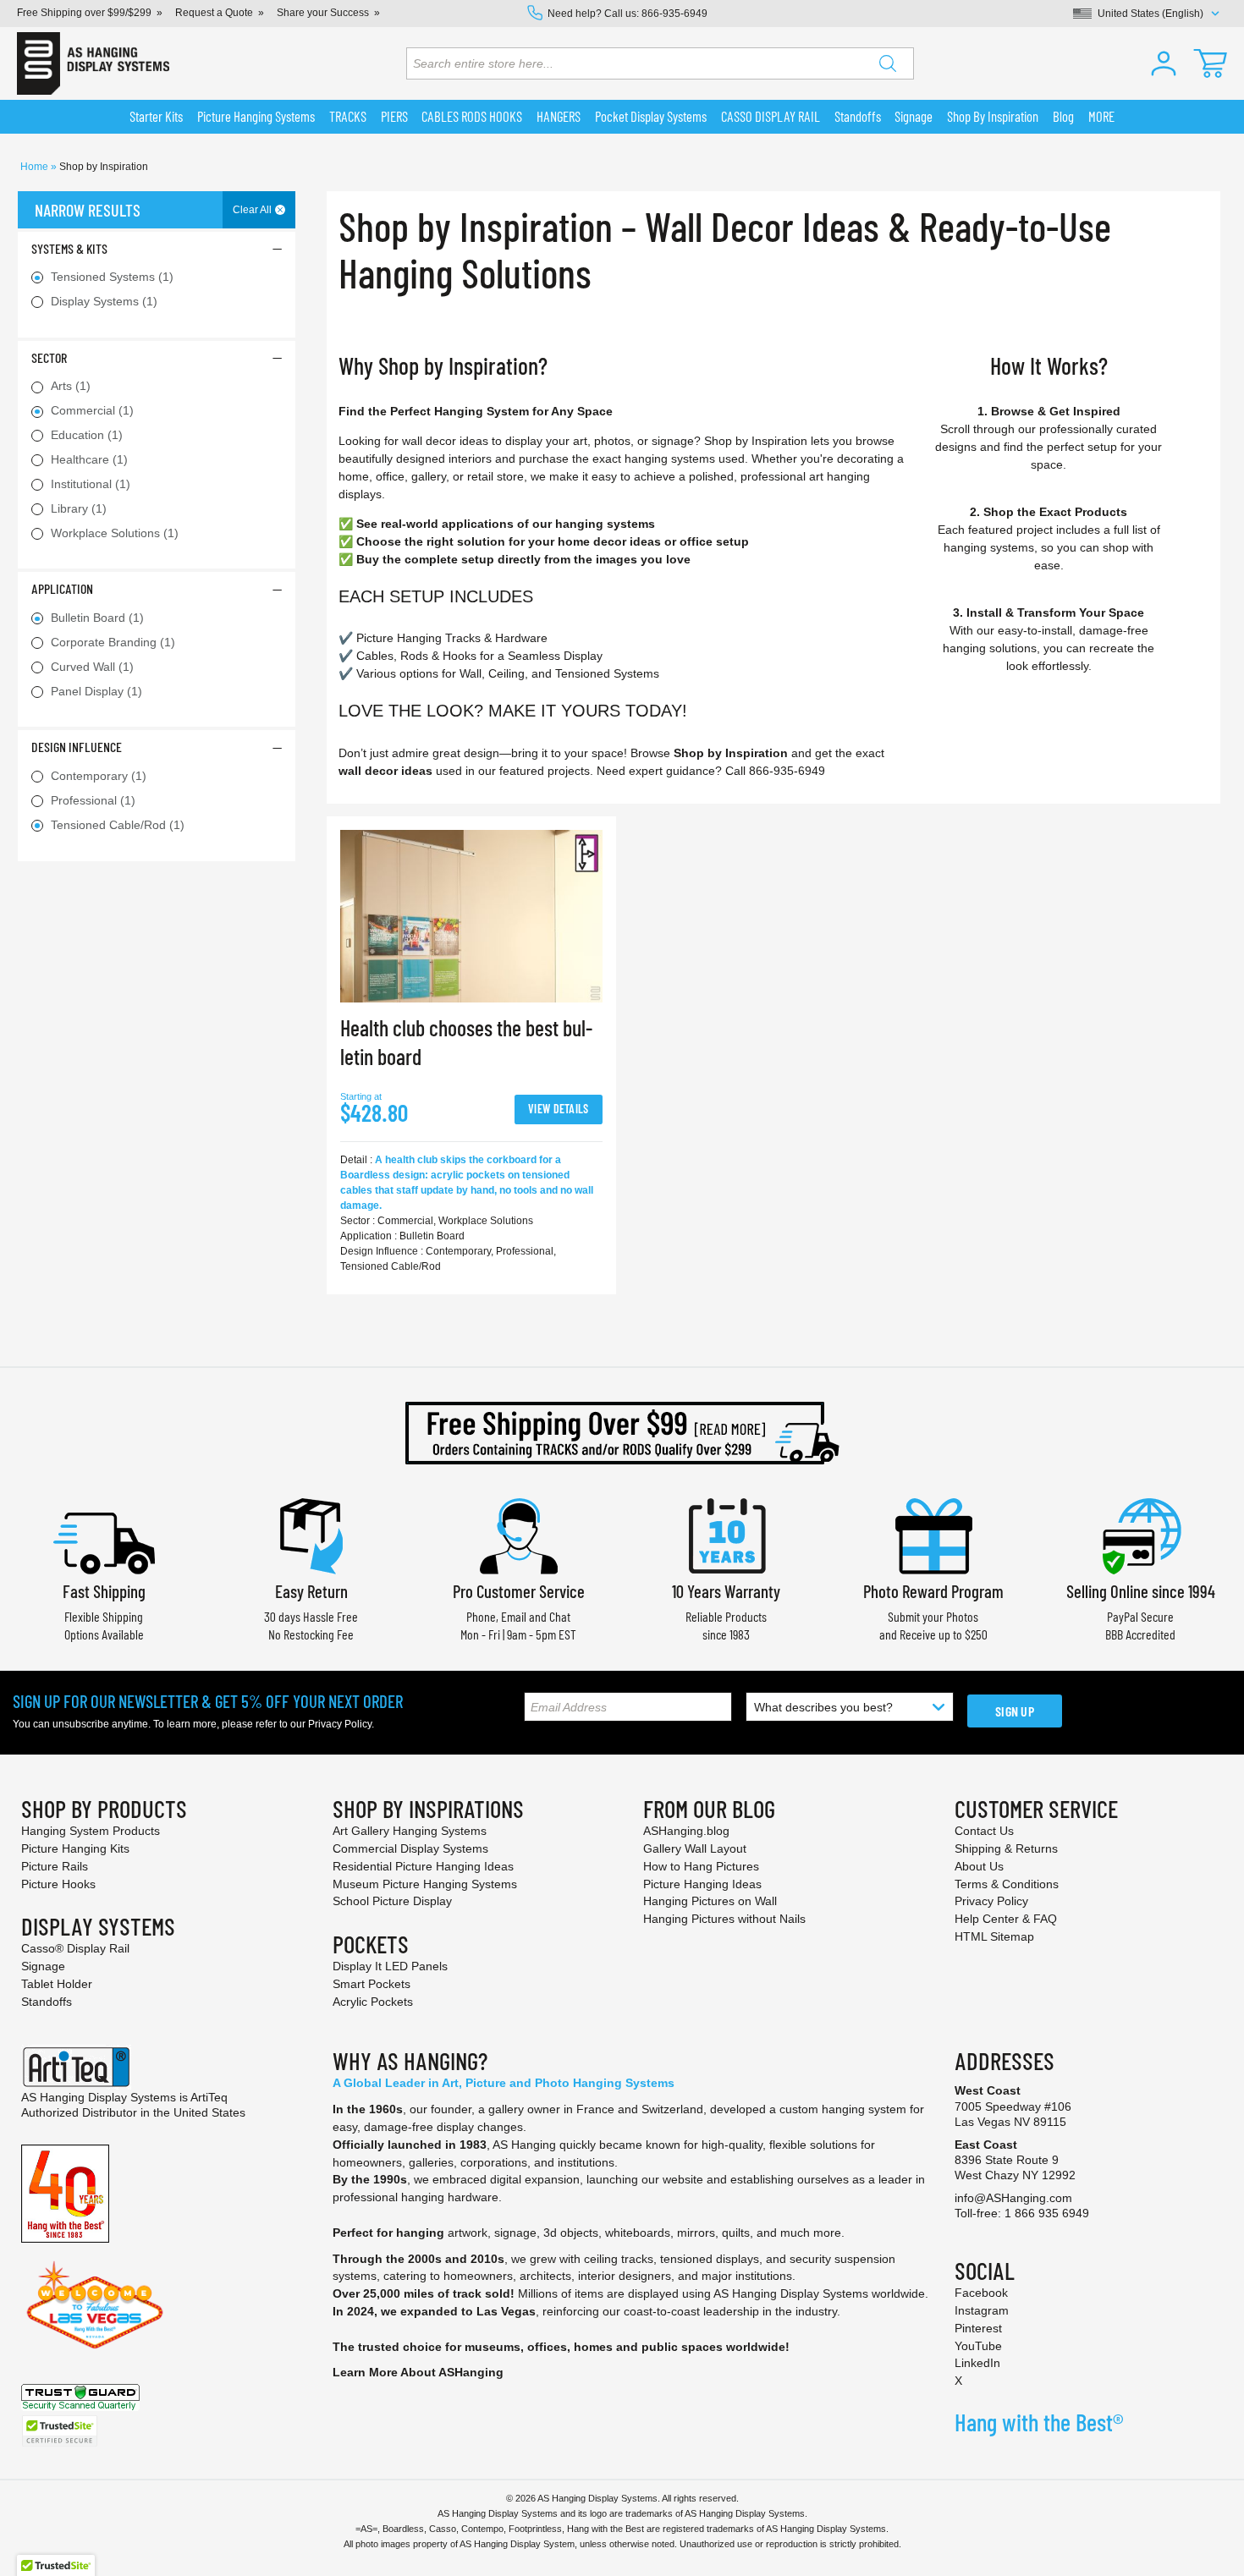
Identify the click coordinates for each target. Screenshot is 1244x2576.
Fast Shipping (104, 1591)
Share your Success (323, 13)
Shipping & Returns (1006, 1848)
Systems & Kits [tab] (69, 248)
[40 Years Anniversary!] (65, 2193)
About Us (979, 1866)
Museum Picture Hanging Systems (425, 1884)
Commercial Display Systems (410, 1848)
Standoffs (47, 2002)
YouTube (978, 2346)
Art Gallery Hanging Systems (410, 1831)
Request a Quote (214, 13)
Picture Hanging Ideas (702, 1884)
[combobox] (660, 63)
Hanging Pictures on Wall (710, 1901)
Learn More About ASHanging (418, 2372)
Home (36, 167)
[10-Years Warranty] (726, 1534)
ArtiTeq (209, 2097)
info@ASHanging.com (1013, 2198)
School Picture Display (392, 1901)
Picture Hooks (58, 1884)
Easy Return (311, 1591)
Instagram (982, 2310)
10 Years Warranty (726, 1591)
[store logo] (93, 63)
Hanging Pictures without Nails (724, 1919)
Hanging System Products (91, 1831)
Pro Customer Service (519, 1591)
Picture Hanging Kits (75, 1848)
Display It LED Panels (390, 1966)
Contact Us (984, 1831)
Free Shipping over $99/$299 (84, 13)
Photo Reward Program (933, 1591)
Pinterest (978, 2328)
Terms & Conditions (1007, 1884)
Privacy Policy (340, 1724)
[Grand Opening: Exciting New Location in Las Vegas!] (95, 2304)
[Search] (888, 63)
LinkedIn (977, 2363)
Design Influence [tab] (77, 747)
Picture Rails (55, 1866)
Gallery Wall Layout (695, 1848)
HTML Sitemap (994, 1936)
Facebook (981, 2293)
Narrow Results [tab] (88, 210)
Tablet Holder (57, 1984)
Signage (43, 1966)
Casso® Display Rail (75, 1948)
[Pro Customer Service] (519, 1534)
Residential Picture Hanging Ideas (423, 1866)
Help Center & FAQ (1006, 1919)
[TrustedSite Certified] (59, 2431)
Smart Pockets (372, 1984)
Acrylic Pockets (373, 2002)
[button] (1164, 63)
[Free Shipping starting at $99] (622, 1433)
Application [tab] (62, 588)
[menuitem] (157, 117)
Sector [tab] (49, 357)
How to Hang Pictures (701, 1866)
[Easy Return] (311, 1534)
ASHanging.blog (686, 1831)
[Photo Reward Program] (933, 1534)
